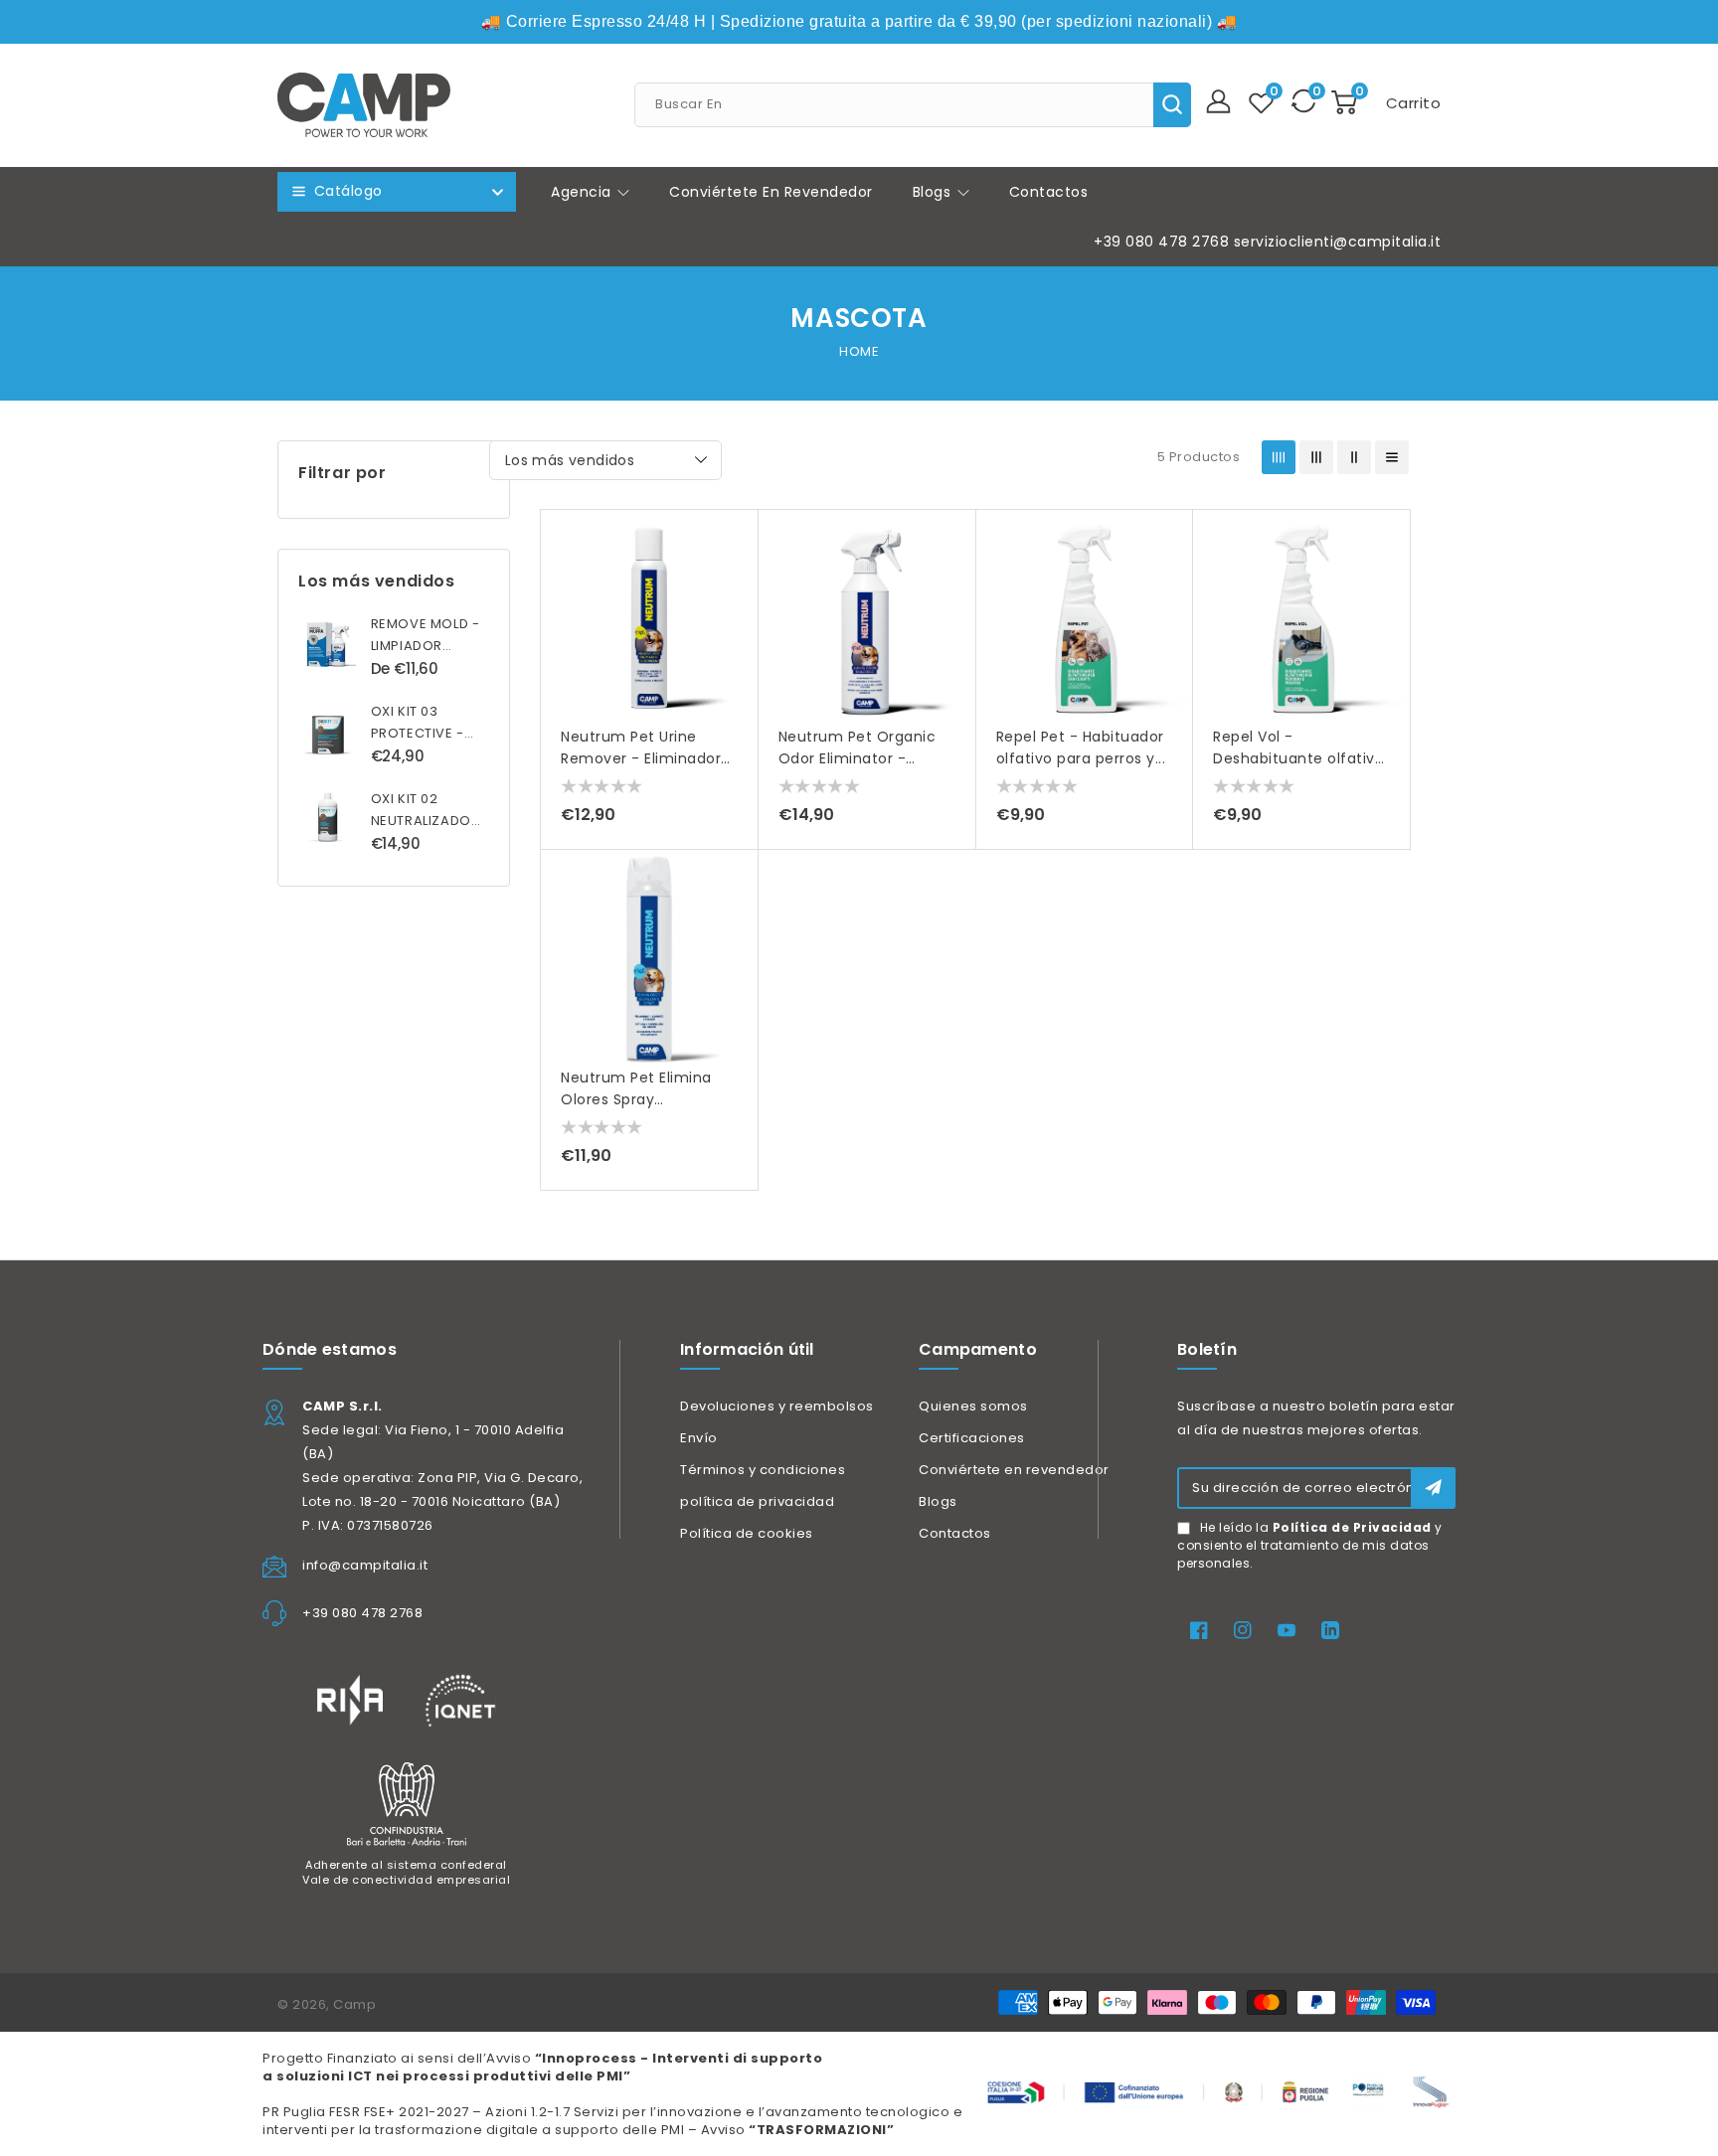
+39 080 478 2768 (1161, 242)
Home (859, 351)
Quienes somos (973, 1406)
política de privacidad (757, 1501)
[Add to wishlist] (733, 539)
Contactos (955, 1533)
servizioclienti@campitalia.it (1338, 242)
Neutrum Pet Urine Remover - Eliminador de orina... (641, 758)
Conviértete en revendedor (1014, 1470)
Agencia (583, 192)
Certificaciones (972, 1438)
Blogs (934, 192)
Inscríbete (1433, 1488)
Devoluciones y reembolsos (777, 1406)
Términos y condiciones (763, 1470)
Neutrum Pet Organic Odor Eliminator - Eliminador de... (858, 758)
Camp (354, 2004)
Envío (699, 1438)
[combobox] (913, 105)
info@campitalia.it (365, 1565)
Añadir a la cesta (733, 659)
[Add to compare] (733, 579)
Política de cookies (747, 1533)
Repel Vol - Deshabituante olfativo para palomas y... (1298, 758)
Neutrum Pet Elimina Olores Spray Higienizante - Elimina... (646, 1099)
